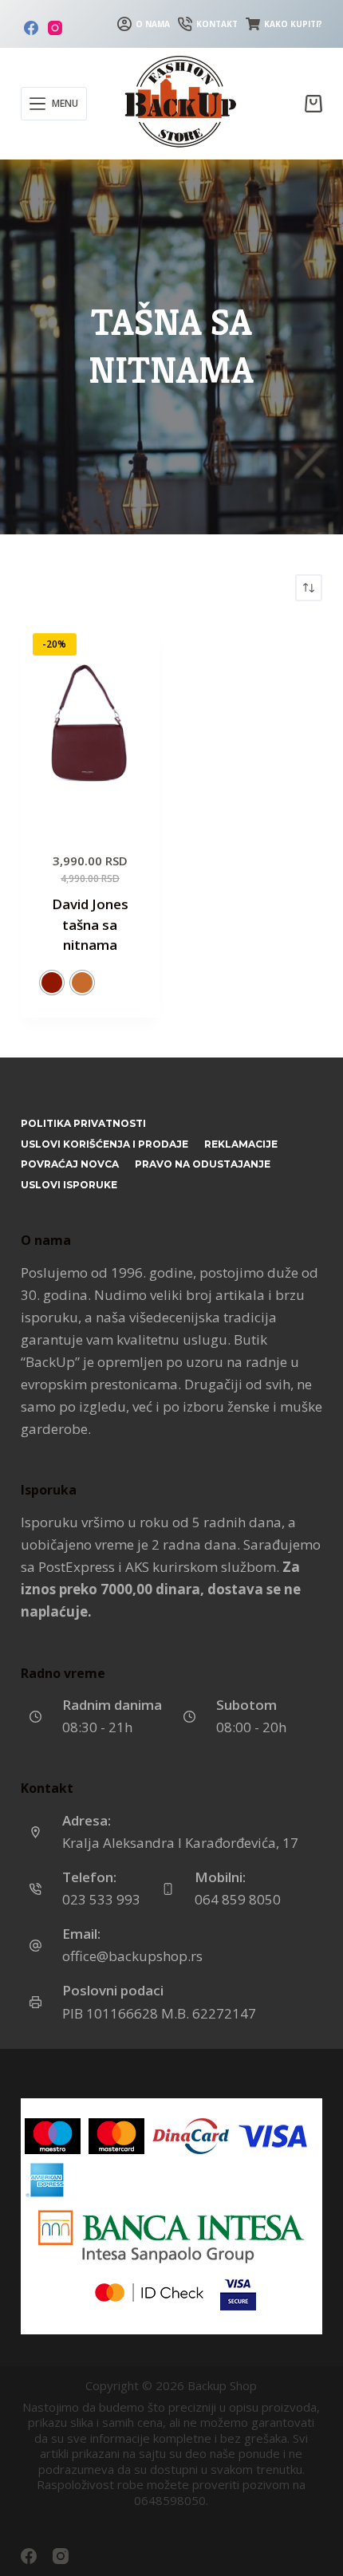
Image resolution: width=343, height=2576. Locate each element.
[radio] (52, 983)
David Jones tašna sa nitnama (90, 924)
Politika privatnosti (83, 1123)
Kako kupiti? (293, 24)
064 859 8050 (238, 1899)
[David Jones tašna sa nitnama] (90, 725)
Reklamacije (241, 1144)
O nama (153, 24)
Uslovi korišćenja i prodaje (104, 1144)
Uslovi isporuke (69, 1185)
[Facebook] (31, 28)
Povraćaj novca (70, 1164)
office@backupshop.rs (132, 1956)
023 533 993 (101, 1899)
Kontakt (217, 24)
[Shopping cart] (313, 104)
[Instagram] (55, 28)
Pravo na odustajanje (203, 1164)
